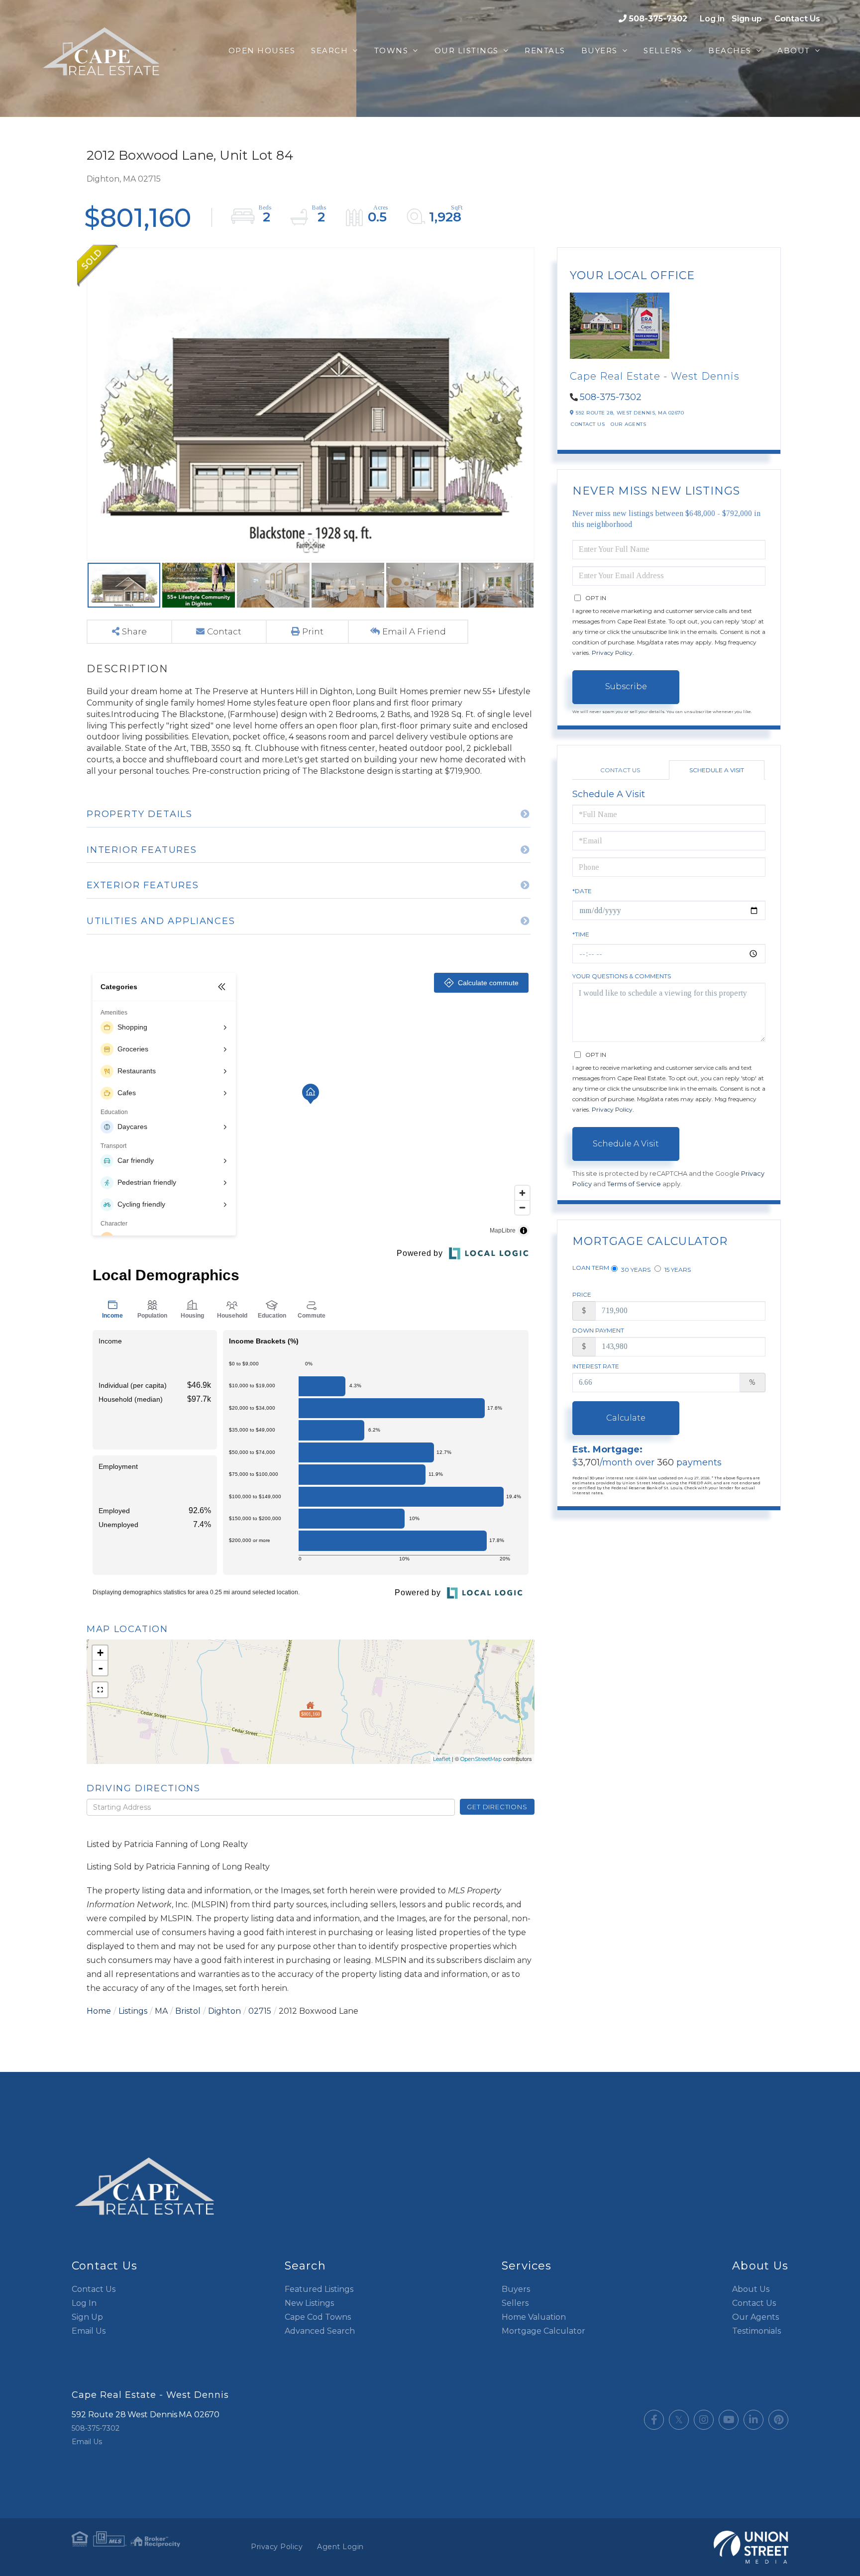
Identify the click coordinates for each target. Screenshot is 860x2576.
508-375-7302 (658, 19)
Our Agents (628, 424)
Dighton (224, 2011)
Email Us (89, 2331)
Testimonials (756, 2331)
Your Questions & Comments (622, 976)
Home (99, 2011)
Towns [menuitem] (391, 51)
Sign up (747, 19)
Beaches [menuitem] (730, 51)
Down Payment (598, 1330)
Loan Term (591, 1268)
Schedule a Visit (717, 770)
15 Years (677, 1270)
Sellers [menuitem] (663, 51)
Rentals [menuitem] (545, 51)
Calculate (626, 1418)
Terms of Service (634, 1184)
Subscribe (626, 686)
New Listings (309, 2303)
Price (582, 1294)
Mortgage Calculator (543, 2331)
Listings (133, 2011)
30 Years (635, 1270)
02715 (260, 2011)
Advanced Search (320, 2331)
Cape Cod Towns (318, 2317)
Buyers (516, 2289)
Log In (84, 2303)
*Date (582, 891)
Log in (712, 19)
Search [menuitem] (329, 51)
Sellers (515, 2303)
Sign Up (87, 2317)
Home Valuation (534, 2317)
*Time (581, 934)
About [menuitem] (794, 51)
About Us (751, 2289)
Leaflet (442, 1759)
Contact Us (797, 19)
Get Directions (497, 1807)
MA (161, 2011)
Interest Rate (596, 1366)
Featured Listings (319, 2289)
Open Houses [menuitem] (262, 51)
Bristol (188, 2011)
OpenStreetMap (481, 1759)
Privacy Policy (612, 653)
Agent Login (340, 2547)
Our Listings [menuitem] (467, 51)
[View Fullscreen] (100, 1690)
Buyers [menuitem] (599, 51)
